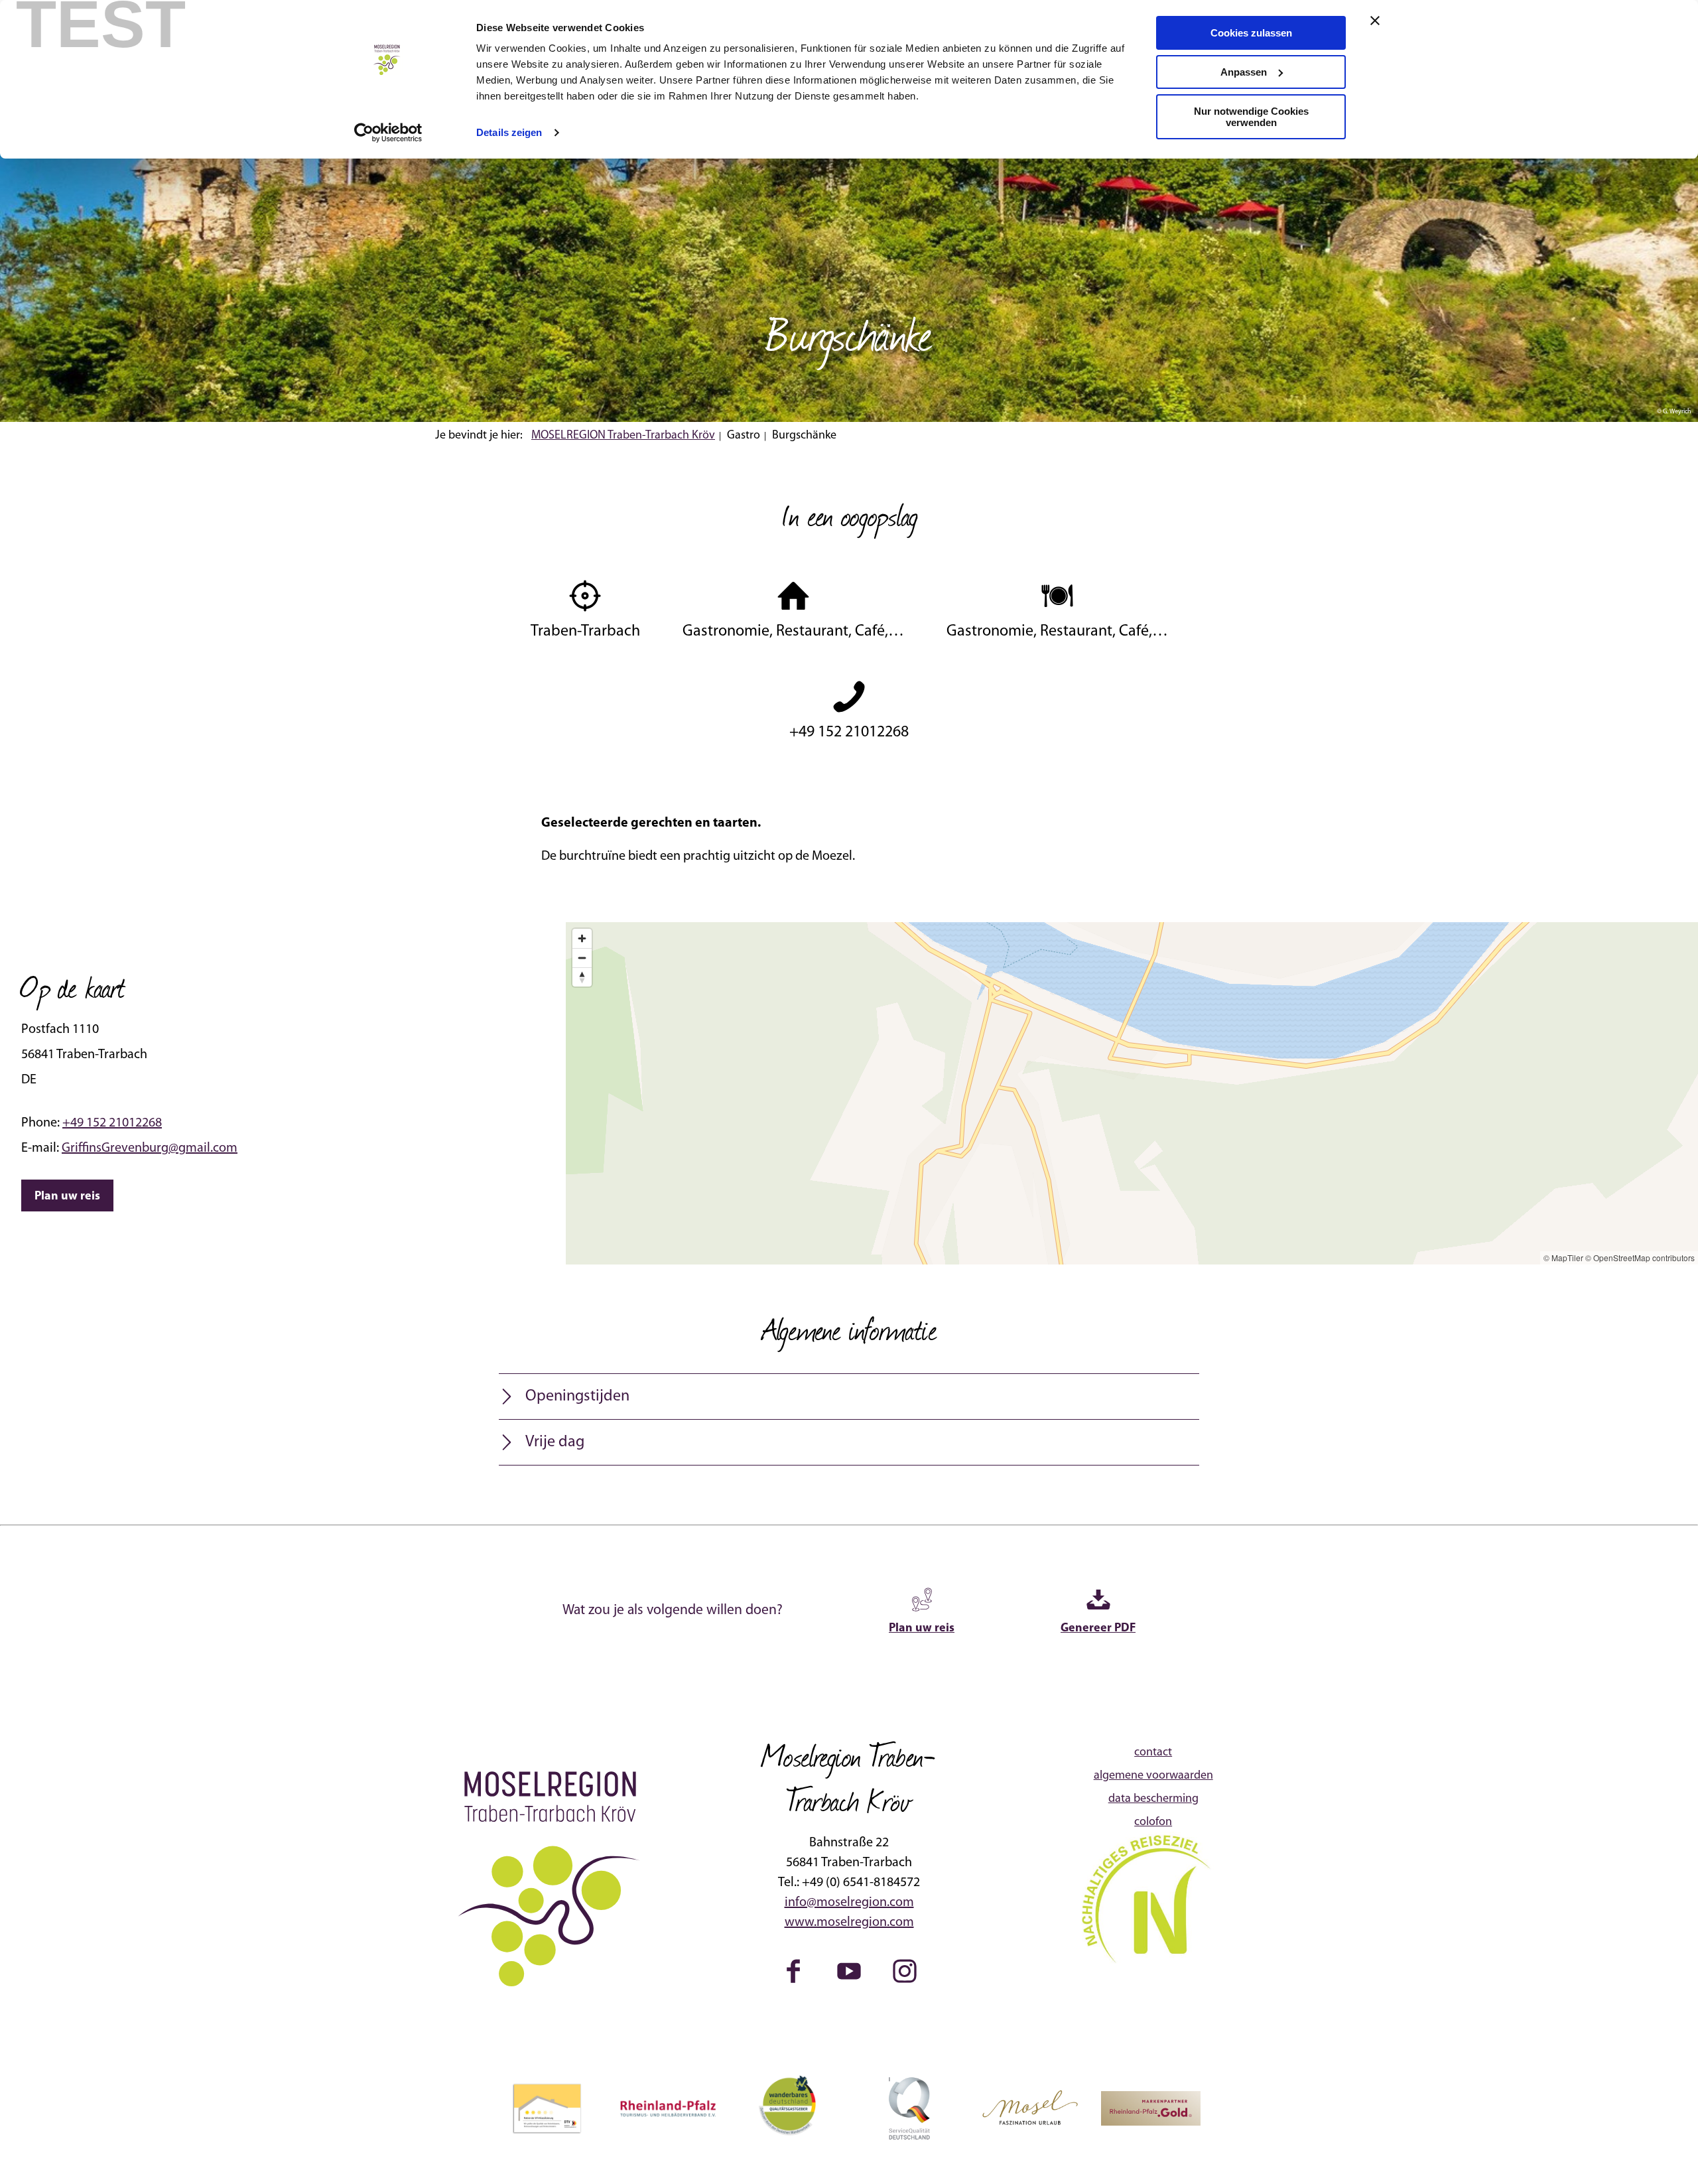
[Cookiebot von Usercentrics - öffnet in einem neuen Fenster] (388, 133)
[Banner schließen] (1375, 21)
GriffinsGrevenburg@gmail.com (150, 1148)
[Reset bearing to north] (582, 977)
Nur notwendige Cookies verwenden (1251, 117)
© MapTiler (1563, 1258)
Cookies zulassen (1251, 33)
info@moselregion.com (849, 1903)
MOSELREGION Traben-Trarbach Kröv (623, 436)
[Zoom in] (582, 938)
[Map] (1132, 1093)
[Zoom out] (582, 958)
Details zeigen (509, 132)
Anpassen (1244, 72)
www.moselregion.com (849, 1923)
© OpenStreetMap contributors (1640, 1258)
